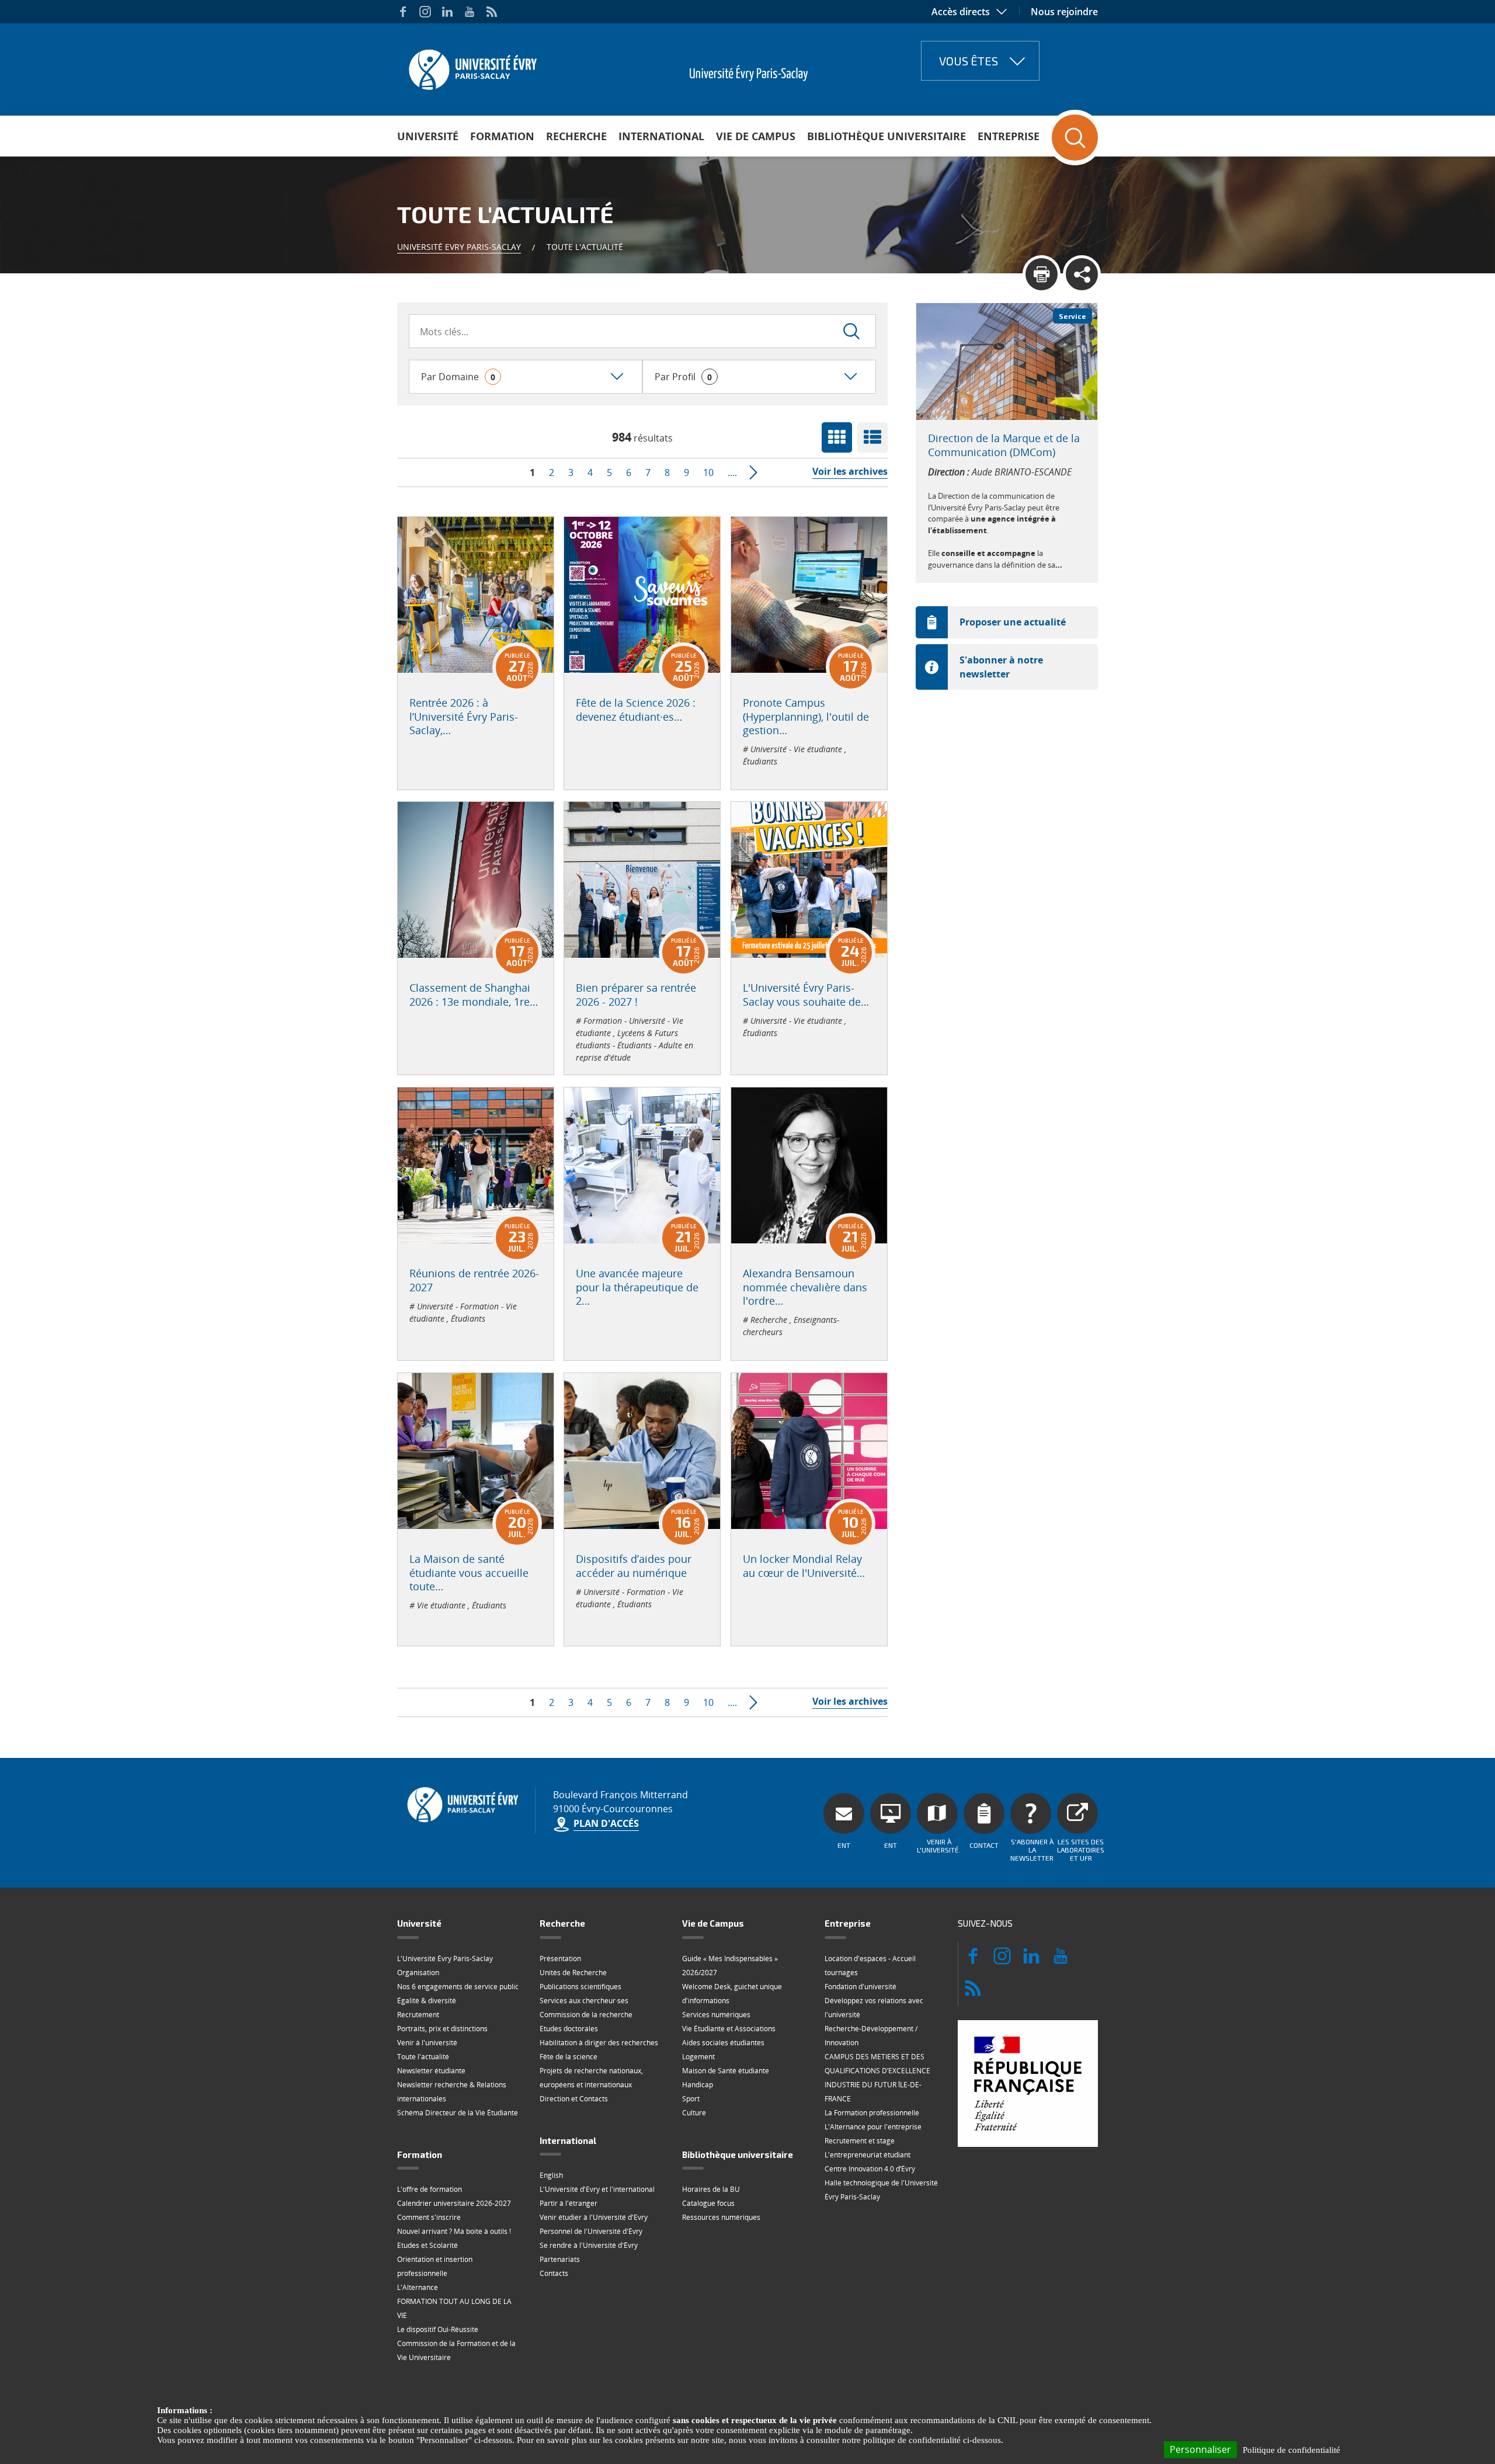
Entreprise (1009, 136)
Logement (698, 2057)
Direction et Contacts (574, 2099)
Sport (691, 2099)
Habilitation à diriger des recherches (599, 2043)
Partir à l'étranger (569, 2203)
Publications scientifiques (580, 1987)
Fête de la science (569, 2057)
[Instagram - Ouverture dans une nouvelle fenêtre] (425, 12)
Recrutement (418, 2015)
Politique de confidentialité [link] (1291, 2450)
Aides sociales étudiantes (723, 2043)
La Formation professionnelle (872, 2113)
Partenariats (560, 2259)
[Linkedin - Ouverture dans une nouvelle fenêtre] (447, 12)
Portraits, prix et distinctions (442, 2029)
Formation (502, 136)
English (551, 2175)
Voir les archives (850, 471)
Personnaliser (1200, 2449)
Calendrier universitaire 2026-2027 (454, 2203)
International (661, 136)
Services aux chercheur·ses (584, 2001)
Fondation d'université (861, 1987)
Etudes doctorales (569, 2029)
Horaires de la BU (711, 2189)
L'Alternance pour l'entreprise (873, 2127)
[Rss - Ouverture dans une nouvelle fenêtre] (492, 12)
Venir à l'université (427, 2043)
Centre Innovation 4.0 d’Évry (870, 2169)
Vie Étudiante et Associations (729, 2029)
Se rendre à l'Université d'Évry (589, 2245)
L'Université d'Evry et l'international (597, 2189)
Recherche (576, 136)
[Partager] (1082, 274)
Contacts (554, 2273)
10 (708, 472)
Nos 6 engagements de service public (458, 1987)
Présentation (560, 1959)
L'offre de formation (430, 2189)
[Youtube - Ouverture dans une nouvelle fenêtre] (470, 12)
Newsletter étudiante (431, 2071)
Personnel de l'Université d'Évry (591, 2231)
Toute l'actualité (423, 2057)
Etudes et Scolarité (427, 2245)
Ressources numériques (721, 2217)
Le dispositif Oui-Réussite (438, 2329)
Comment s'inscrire (429, 2217)
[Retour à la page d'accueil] (472, 66)
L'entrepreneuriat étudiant (868, 2155)
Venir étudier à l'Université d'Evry (594, 2217)
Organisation (418, 1973)
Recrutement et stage (860, 2141)
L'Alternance (418, 2287)
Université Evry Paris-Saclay (459, 247)
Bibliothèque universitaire (886, 136)
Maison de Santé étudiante (726, 2071)
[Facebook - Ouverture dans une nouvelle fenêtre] (403, 12)
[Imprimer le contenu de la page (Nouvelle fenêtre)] (1042, 274)
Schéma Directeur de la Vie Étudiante (458, 2113)
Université (428, 136)
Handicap (698, 2085)
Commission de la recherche (586, 2015)
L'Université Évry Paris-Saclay (445, 1959)
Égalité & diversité (427, 2001)
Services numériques (716, 2015)
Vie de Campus (756, 136)
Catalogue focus (708, 2203)
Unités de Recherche (573, 1973)
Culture (694, 2113)
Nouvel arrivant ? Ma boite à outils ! (454, 2231)
